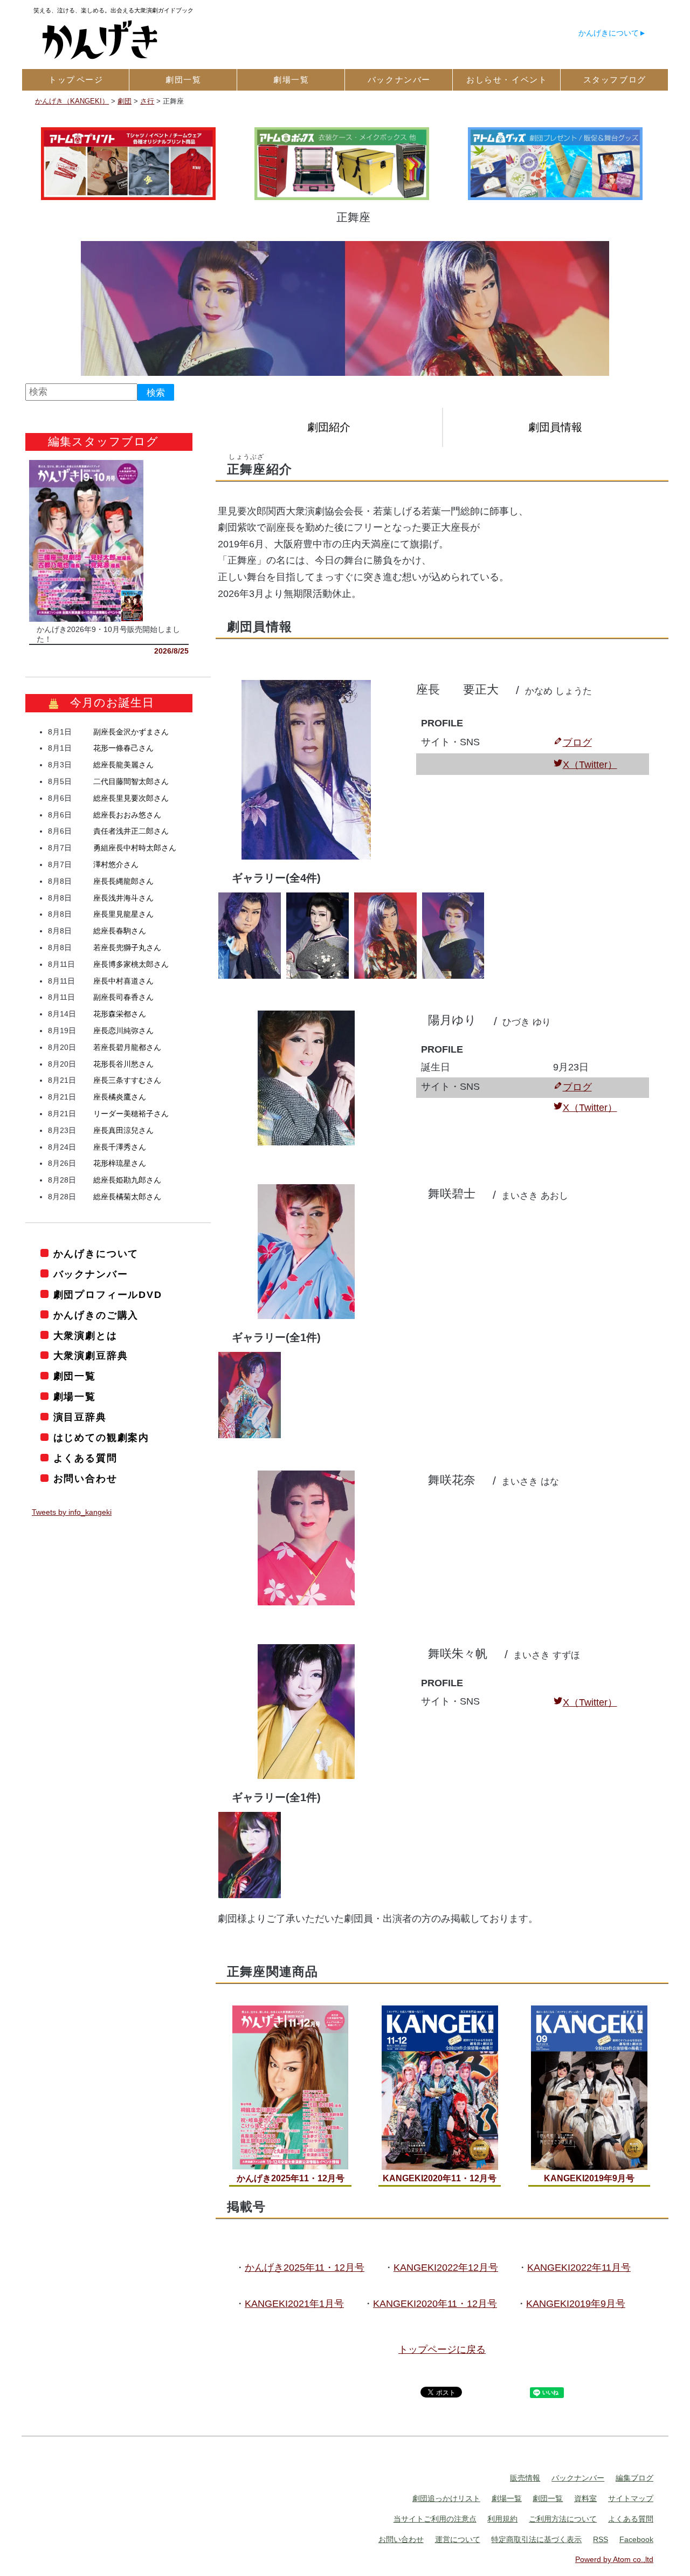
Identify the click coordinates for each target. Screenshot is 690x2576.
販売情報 (525, 2478)
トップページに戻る (442, 2350)
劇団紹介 (329, 427)
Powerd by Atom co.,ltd (614, 2559)
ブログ (577, 743)
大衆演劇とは (85, 1336)
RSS (601, 2539)
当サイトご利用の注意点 (435, 2519)
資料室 (585, 2498)
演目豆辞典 (80, 1417)
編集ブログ (634, 2478)
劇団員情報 (555, 427)
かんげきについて (609, 33)
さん (131, 732)
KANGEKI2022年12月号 (446, 2268)
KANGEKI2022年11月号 (579, 2268)
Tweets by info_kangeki (72, 1512)
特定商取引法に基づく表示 (536, 2539)
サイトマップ (631, 2498)
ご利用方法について (563, 2519)
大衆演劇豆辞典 (91, 1356)
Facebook (636, 2539)
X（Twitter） (590, 765)
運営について (458, 2539)
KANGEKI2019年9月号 (576, 2304)
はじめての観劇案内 (101, 1438)
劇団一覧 (75, 1376)
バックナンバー (91, 1274)
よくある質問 (85, 1458)
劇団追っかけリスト (446, 2498)
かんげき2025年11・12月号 (305, 2268)
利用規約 (502, 2519)
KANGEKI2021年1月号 (294, 2304)
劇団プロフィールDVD (108, 1295)
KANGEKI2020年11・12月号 (435, 2304)
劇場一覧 (75, 1397)
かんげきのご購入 (96, 1315)
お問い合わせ (85, 1479)
